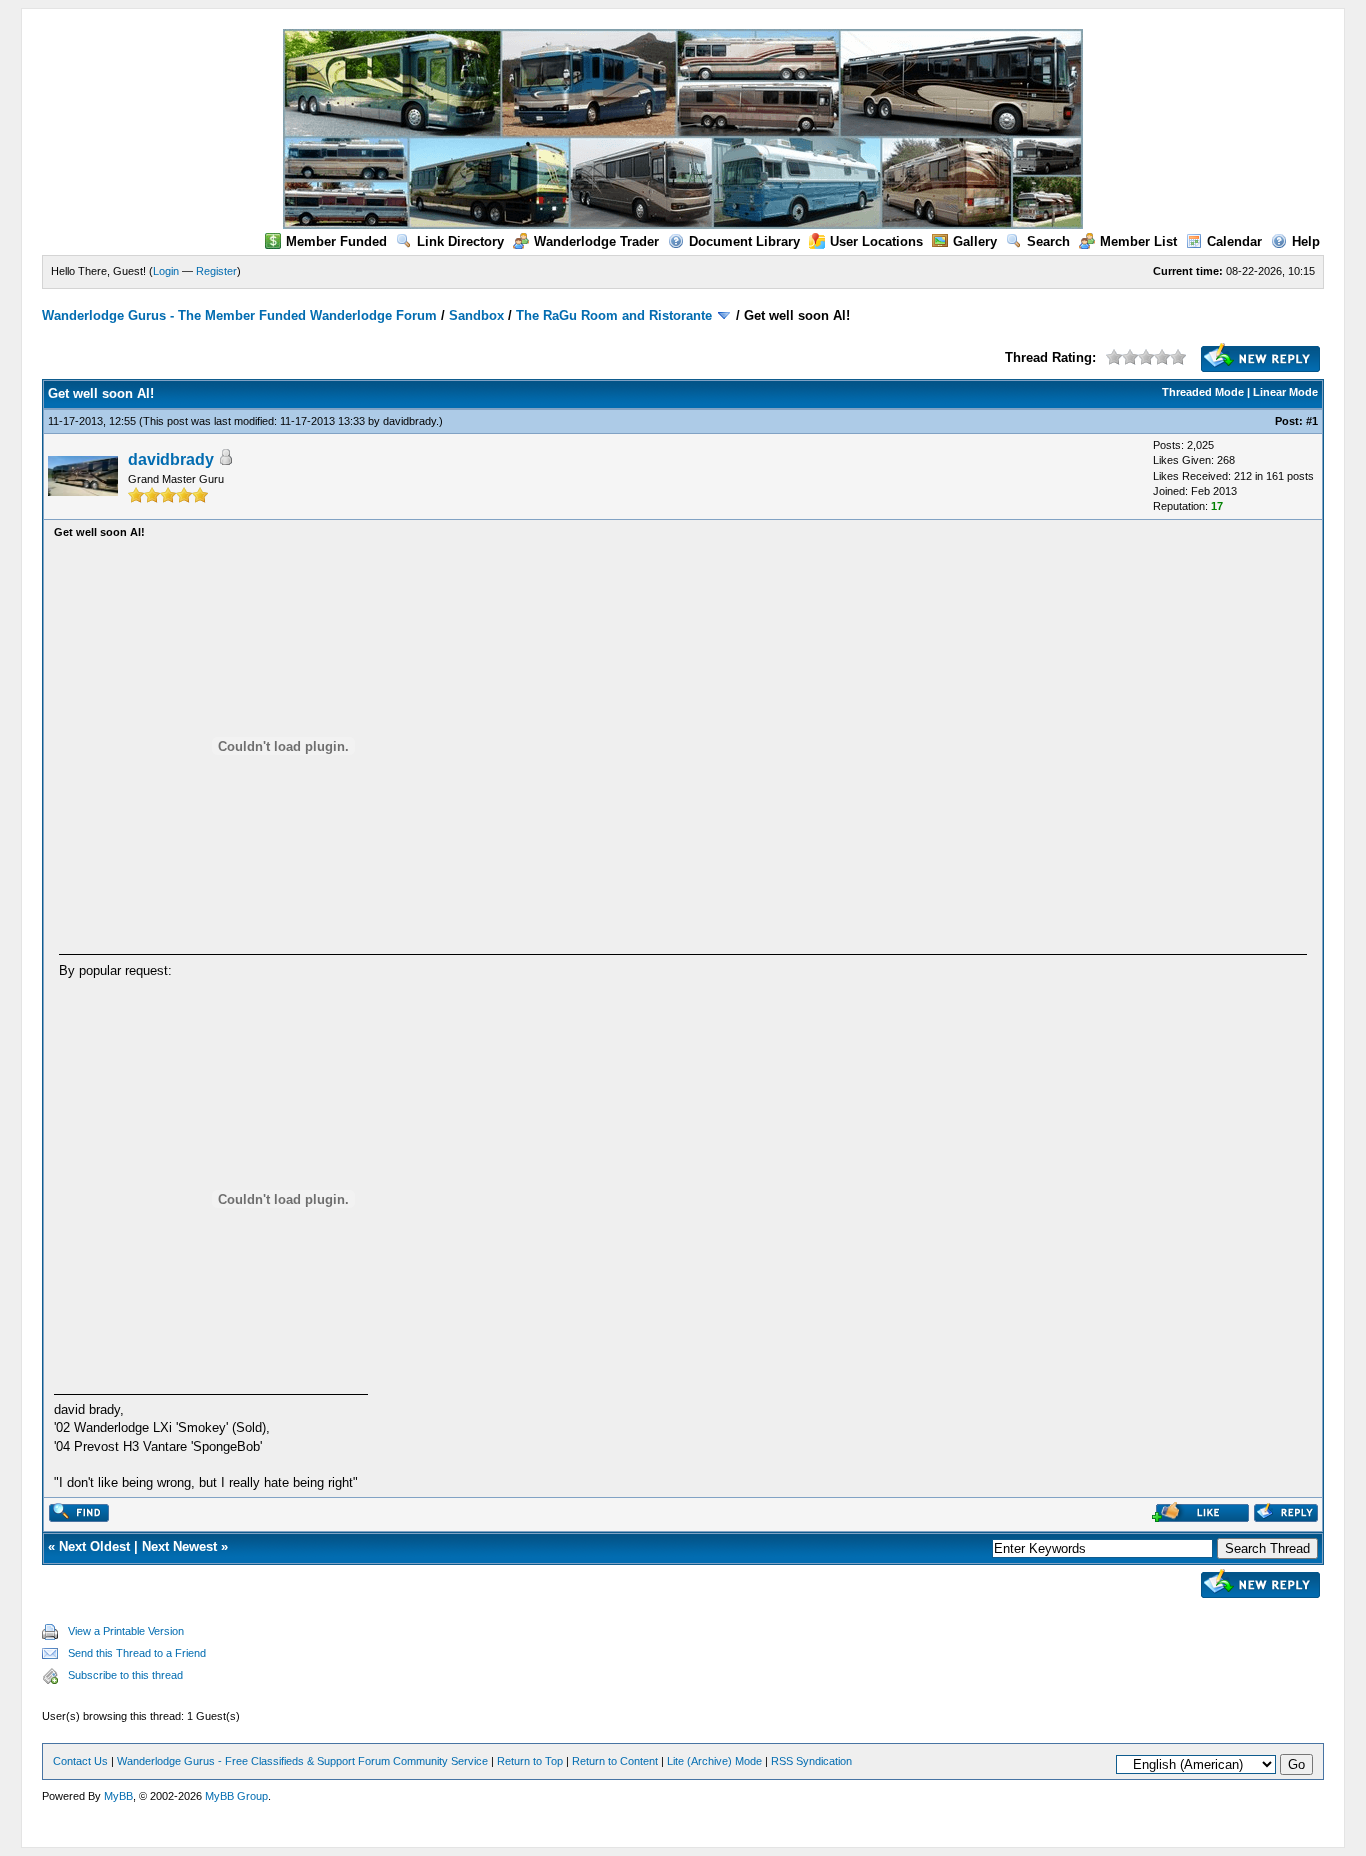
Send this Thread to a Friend (137, 1653)
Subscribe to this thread (125, 1675)
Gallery (975, 241)
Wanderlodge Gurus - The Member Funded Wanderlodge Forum (239, 315)
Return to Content (615, 1761)
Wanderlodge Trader (596, 241)
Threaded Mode (1203, 392)
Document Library (744, 241)
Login (166, 271)
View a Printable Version (126, 1631)
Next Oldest (94, 1546)
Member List (1138, 241)
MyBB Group (236, 1796)
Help (1306, 241)
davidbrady (409, 421)
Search (1048, 241)
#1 (1312, 421)
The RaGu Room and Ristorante (614, 315)
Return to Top (530, 1761)
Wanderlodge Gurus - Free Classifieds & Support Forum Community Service (302, 1761)
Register (216, 271)
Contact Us (80, 1761)
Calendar (1234, 241)
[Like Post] (1200, 1517)
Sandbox (476, 315)
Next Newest (179, 1546)
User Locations (876, 241)
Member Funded (336, 241)
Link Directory (460, 241)
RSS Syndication (811, 1761)
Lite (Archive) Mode (714, 1761)
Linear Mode (1285, 392)
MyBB (118, 1796)
